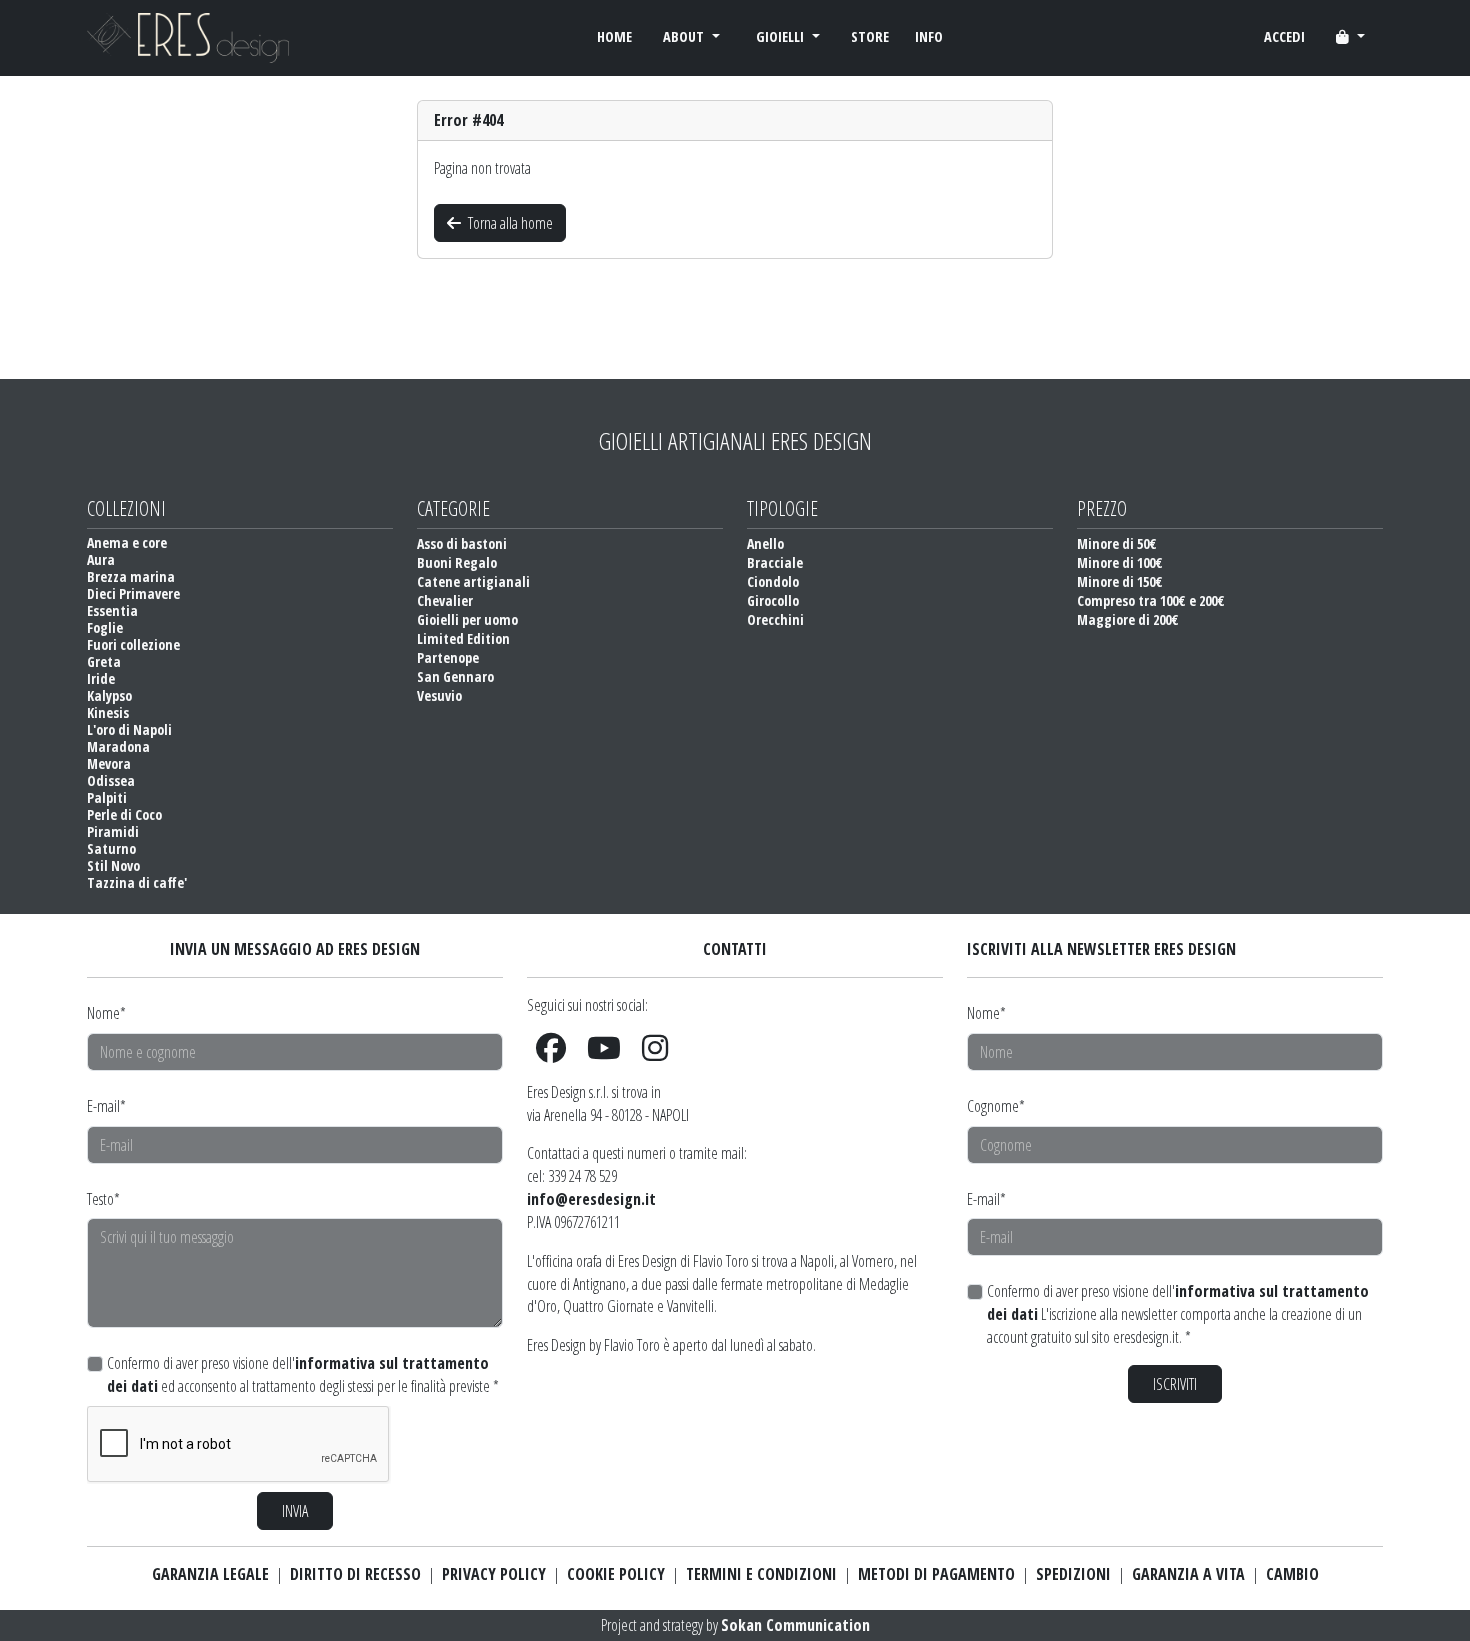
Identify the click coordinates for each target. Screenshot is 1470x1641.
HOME (614, 36)
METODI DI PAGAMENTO (936, 1574)
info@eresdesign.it (591, 1199)
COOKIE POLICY (616, 1574)
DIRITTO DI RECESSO (355, 1574)
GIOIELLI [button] (782, 36)
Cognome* (996, 1106)
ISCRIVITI (1175, 1384)
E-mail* (106, 1106)
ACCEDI (1284, 36)
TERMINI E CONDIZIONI (761, 1574)
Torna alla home (509, 223)
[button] (1350, 37)
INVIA (295, 1511)
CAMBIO (1292, 1574)
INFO (929, 36)
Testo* (103, 1199)
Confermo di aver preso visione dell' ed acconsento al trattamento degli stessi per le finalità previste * (303, 1374)
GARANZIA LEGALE (210, 1574)
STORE (870, 36)
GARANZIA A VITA (1188, 1574)
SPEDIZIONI (1073, 1574)
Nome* (106, 1013)
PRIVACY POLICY (494, 1574)
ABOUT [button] (685, 36)
